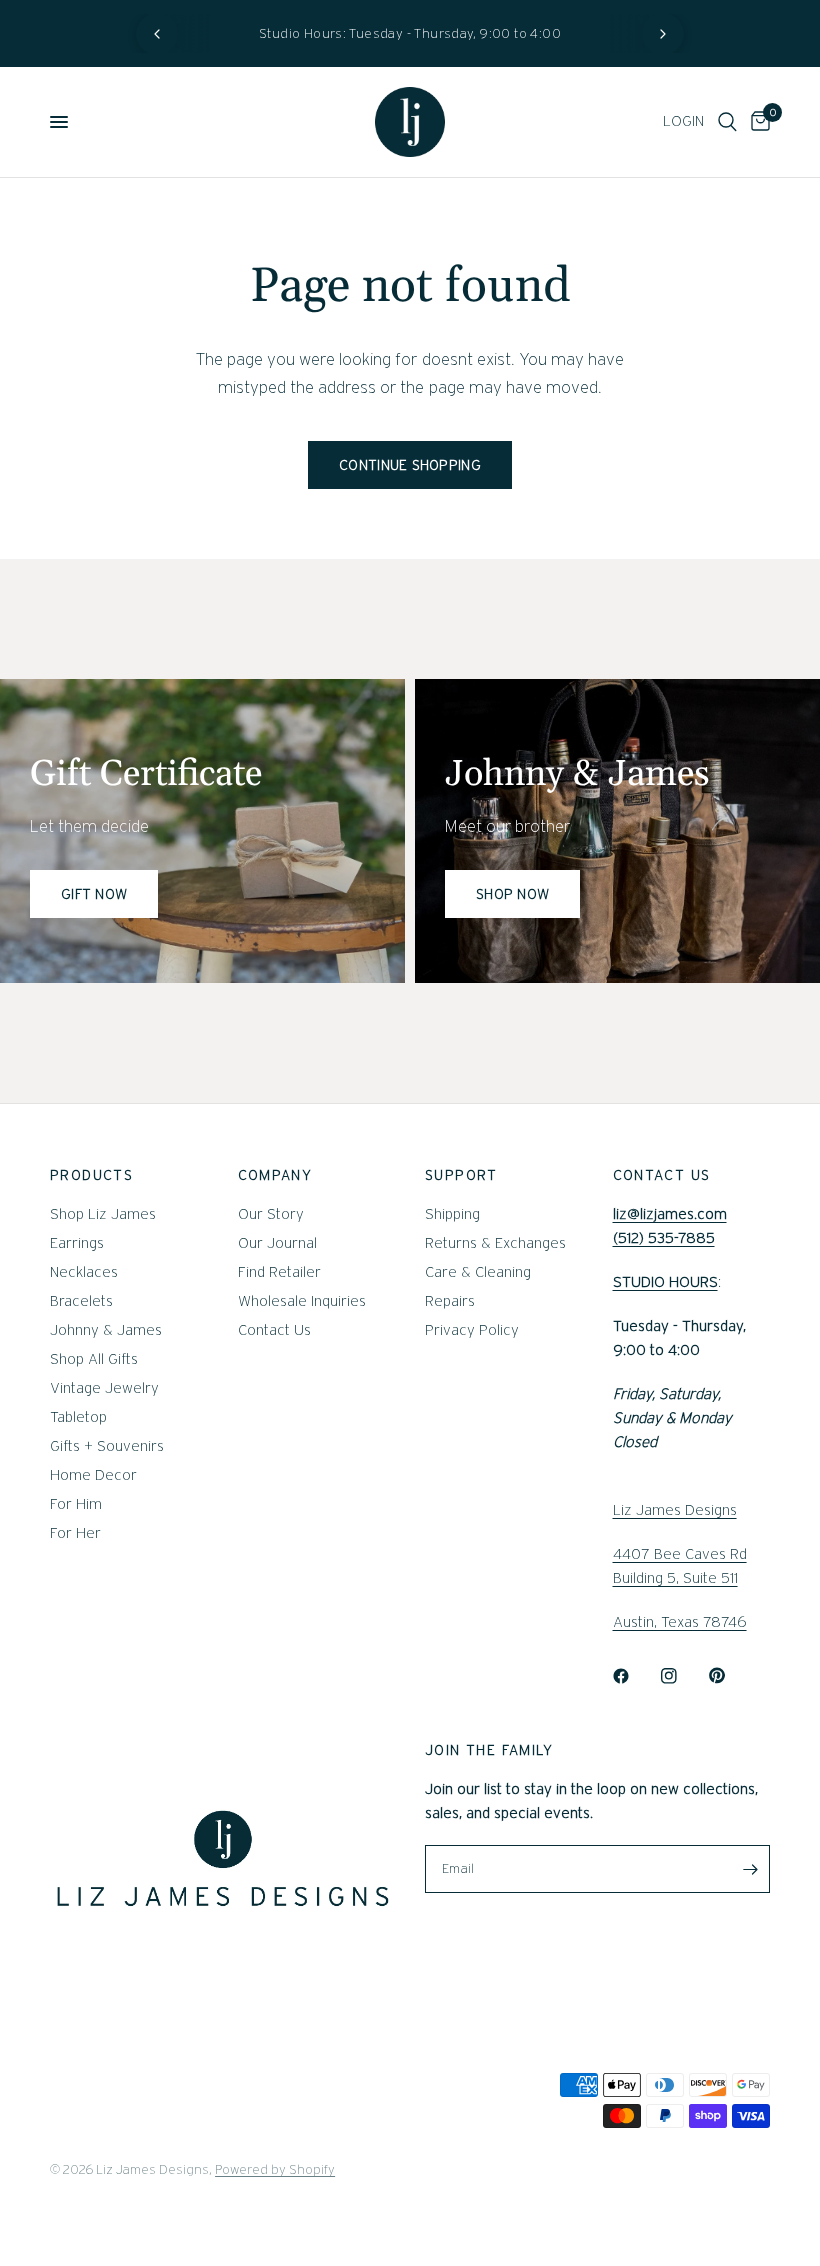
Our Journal (277, 1243)
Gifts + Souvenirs (107, 1446)
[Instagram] (683, 1676)
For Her (75, 1533)
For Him (76, 1504)
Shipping (452, 1214)
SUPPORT (461, 1175)
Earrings (77, 1243)
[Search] (727, 122)
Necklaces (84, 1272)
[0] (757, 122)
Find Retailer (279, 1272)
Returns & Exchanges (495, 1243)
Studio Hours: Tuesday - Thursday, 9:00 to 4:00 (410, 33)
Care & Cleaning (478, 1272)
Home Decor (93, 1475)
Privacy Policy (472, 1330)
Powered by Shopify (275, 2169)
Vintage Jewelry (104, 1388)
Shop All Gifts (94, 1359)
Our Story (271, 1214)
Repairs (450, 1301)
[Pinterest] (731, 1676)
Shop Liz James (103, 1214)
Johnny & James (106, 1330)
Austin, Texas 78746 (680, 1622)
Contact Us (274, 1330)
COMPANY (275, 1175)
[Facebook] (635, 1676)
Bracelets (81, 1301)
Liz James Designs (675, 1510)
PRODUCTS (91, 1175)
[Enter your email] (750, 1869)
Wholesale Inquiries (302, 1301)
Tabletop (78, 1417)
